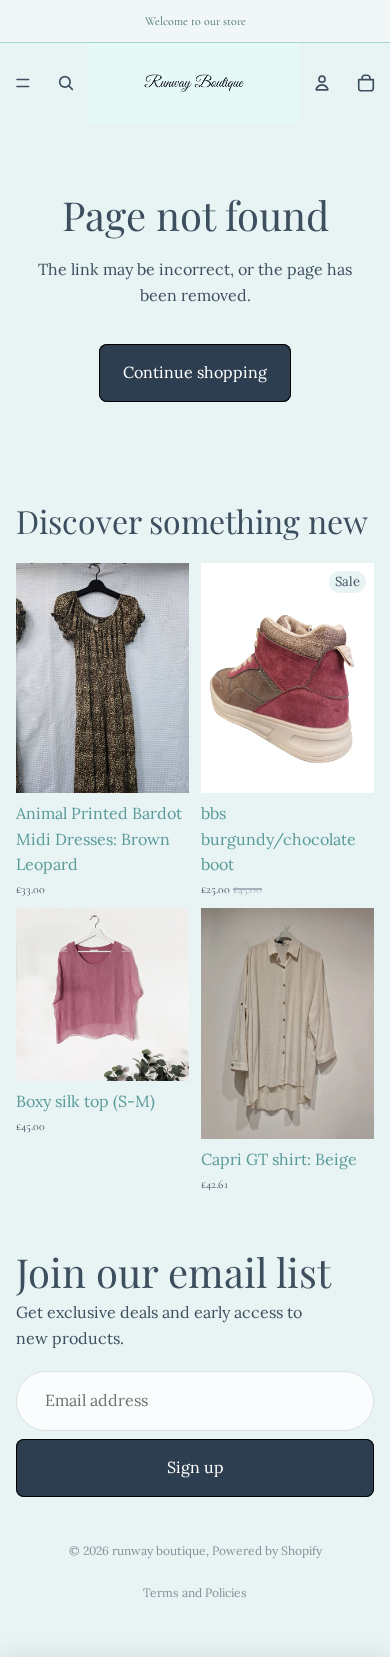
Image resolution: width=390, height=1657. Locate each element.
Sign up (195, 1467)
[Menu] (23, 83)
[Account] (322, 83)
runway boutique (159, 1550)
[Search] (66, 83)
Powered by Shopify (267, 1550)
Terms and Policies (195, 1592)
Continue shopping (195, 372)
